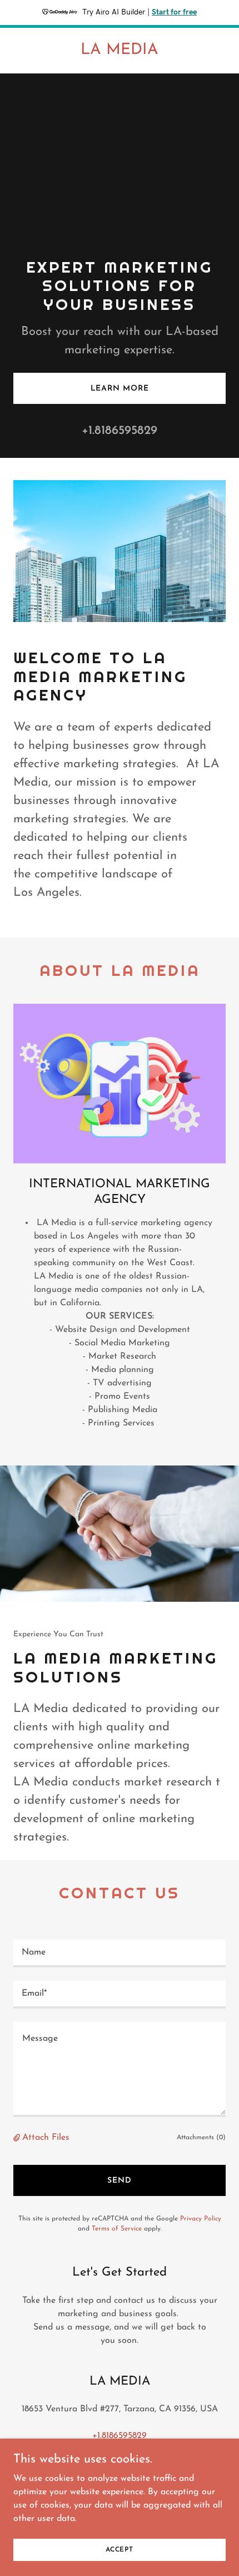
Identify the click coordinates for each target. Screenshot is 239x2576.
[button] (18, 2138)
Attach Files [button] (46, 2138)
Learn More (120, 389)
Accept (120, 2549)
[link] (120, 52)
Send (120, 2181)
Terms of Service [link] (117, 2229)
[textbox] (120, 1953)
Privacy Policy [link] (201, 2219)
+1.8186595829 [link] (120, 431)
